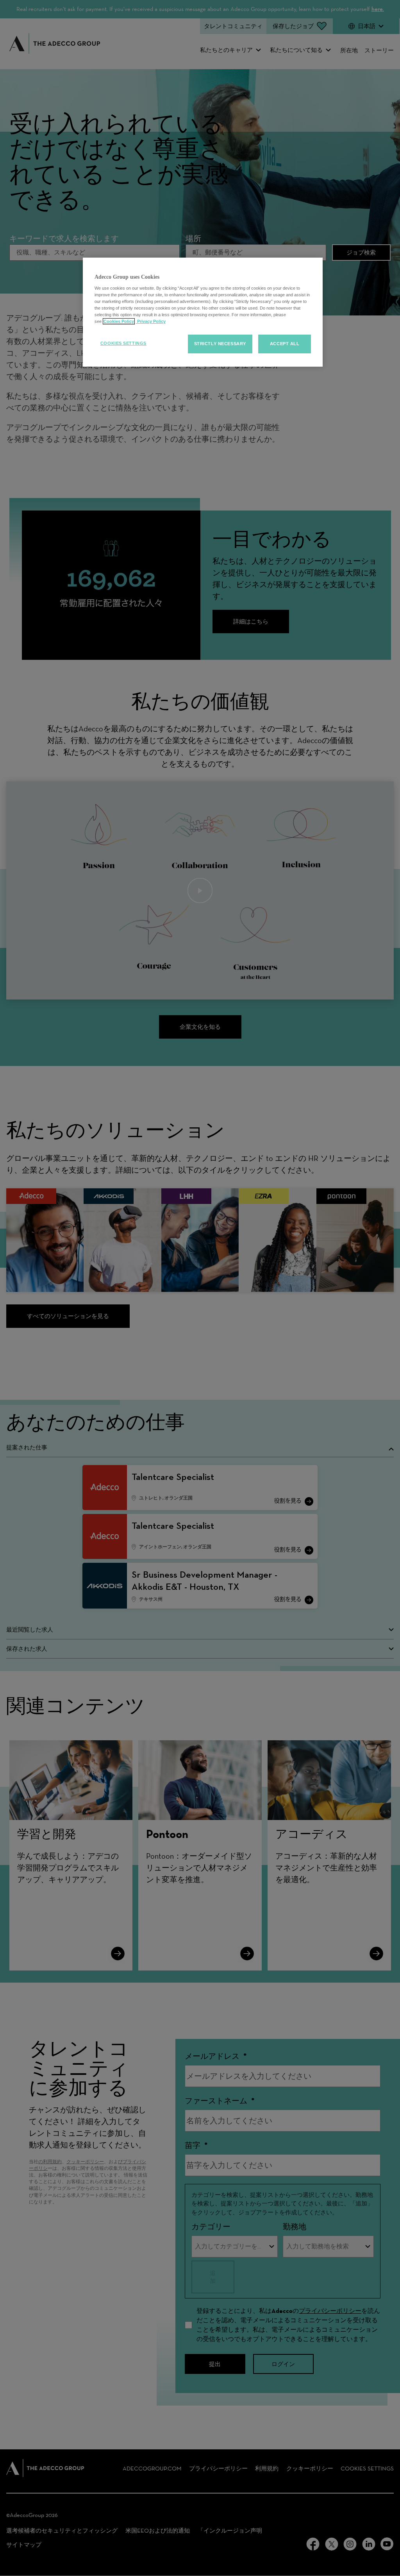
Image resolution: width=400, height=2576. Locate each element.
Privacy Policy (151, 321)
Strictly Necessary (220, 344)
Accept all (285, 344)
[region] (203, 312)
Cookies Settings (123, 343)
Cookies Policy (119, 321)
